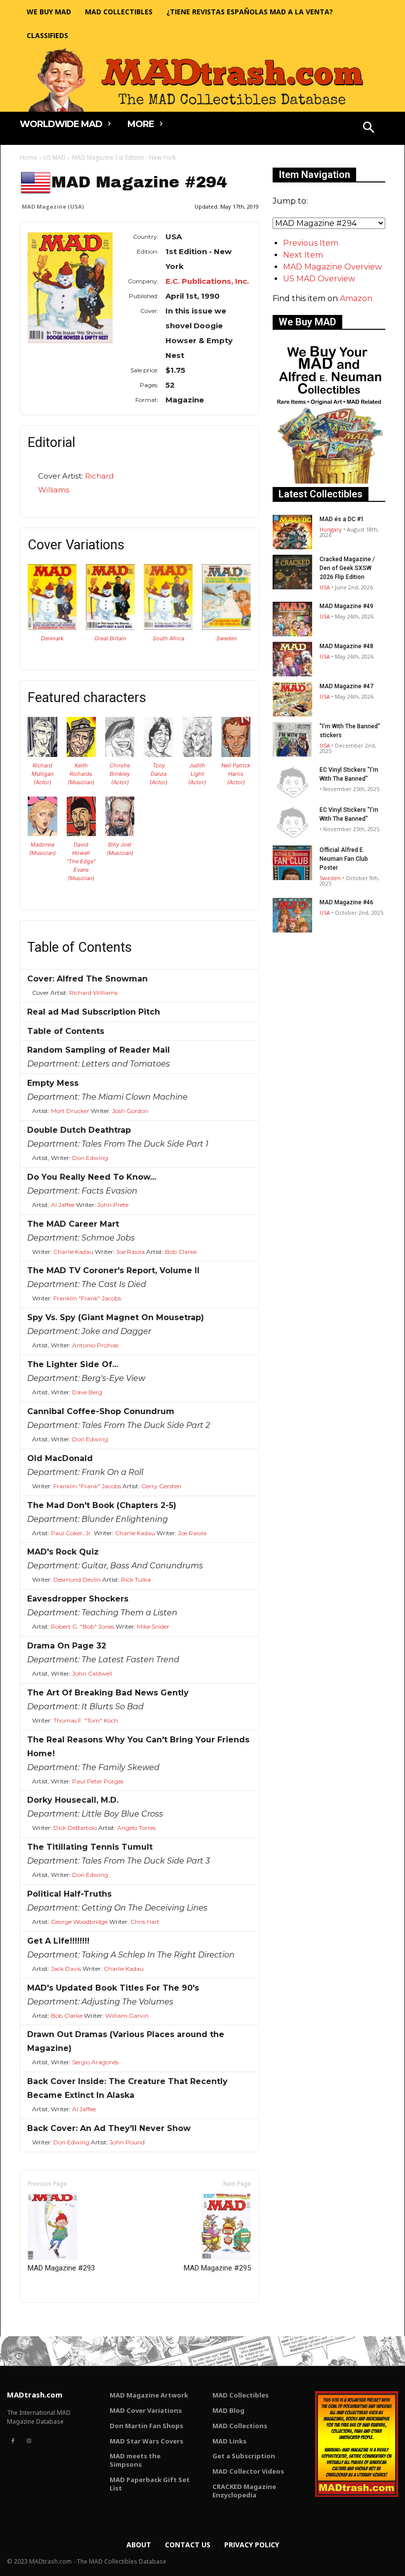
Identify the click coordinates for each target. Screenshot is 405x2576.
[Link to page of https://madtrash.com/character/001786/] (81, 754)
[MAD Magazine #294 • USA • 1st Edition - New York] (70, 288)
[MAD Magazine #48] (292, 659)
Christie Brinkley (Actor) (120, 774)
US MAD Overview (319, 279)
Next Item (303, 255)
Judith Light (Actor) (197, 774)
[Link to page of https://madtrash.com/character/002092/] (236, 754)
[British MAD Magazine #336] (110, 627)
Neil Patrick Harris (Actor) (236, 774)
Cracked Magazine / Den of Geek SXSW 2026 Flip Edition (347, 568)
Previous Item (311, 243)
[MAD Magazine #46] (292, 915)
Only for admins (54, 2319)
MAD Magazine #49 (346, 606)
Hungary (331, 529)
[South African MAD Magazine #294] (168, 627)
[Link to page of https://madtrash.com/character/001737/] (42, 754)
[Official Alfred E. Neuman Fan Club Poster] (292, 863)
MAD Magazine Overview (332, 267)
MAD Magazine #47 (346, 686)
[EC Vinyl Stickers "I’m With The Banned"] (292, 783)
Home (28, 157)
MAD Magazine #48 (346, 646)
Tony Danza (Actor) (159, 774)
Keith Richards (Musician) (81, 774)
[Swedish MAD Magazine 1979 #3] (226, 627)
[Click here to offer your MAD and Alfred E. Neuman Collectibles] (329, 481)
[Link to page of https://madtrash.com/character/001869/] (198, 754)
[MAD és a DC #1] (292, 532)
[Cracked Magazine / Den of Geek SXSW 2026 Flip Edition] (292, 572)
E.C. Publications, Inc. (207, 281)
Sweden (226, 638)
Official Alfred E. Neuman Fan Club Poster (344, 859)
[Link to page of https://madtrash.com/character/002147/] (42, 833)
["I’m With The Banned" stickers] (292, 739)
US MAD (55, 157)
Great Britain (110, 638)
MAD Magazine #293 (61, 2268)
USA (325, 587)
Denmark (52, 638)
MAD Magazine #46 (346, 902)
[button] (369, 129)
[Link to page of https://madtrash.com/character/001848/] (120, 754)
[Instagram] (29, 2441)
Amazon (356, 298)
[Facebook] (13, 2441)
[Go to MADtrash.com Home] (202, 80)
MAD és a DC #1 (342, 519)
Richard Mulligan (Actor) (42, 774)
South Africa (168, 638)
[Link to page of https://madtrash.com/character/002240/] (120, 833)
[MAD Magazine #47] (292, 699)
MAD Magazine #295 (217, 2268)
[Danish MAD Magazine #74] (52, 627)
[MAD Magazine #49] (292, 619)
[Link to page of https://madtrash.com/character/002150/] (81, 833)
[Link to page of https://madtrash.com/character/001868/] (159, 754)
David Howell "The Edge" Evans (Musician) (81, 861)
